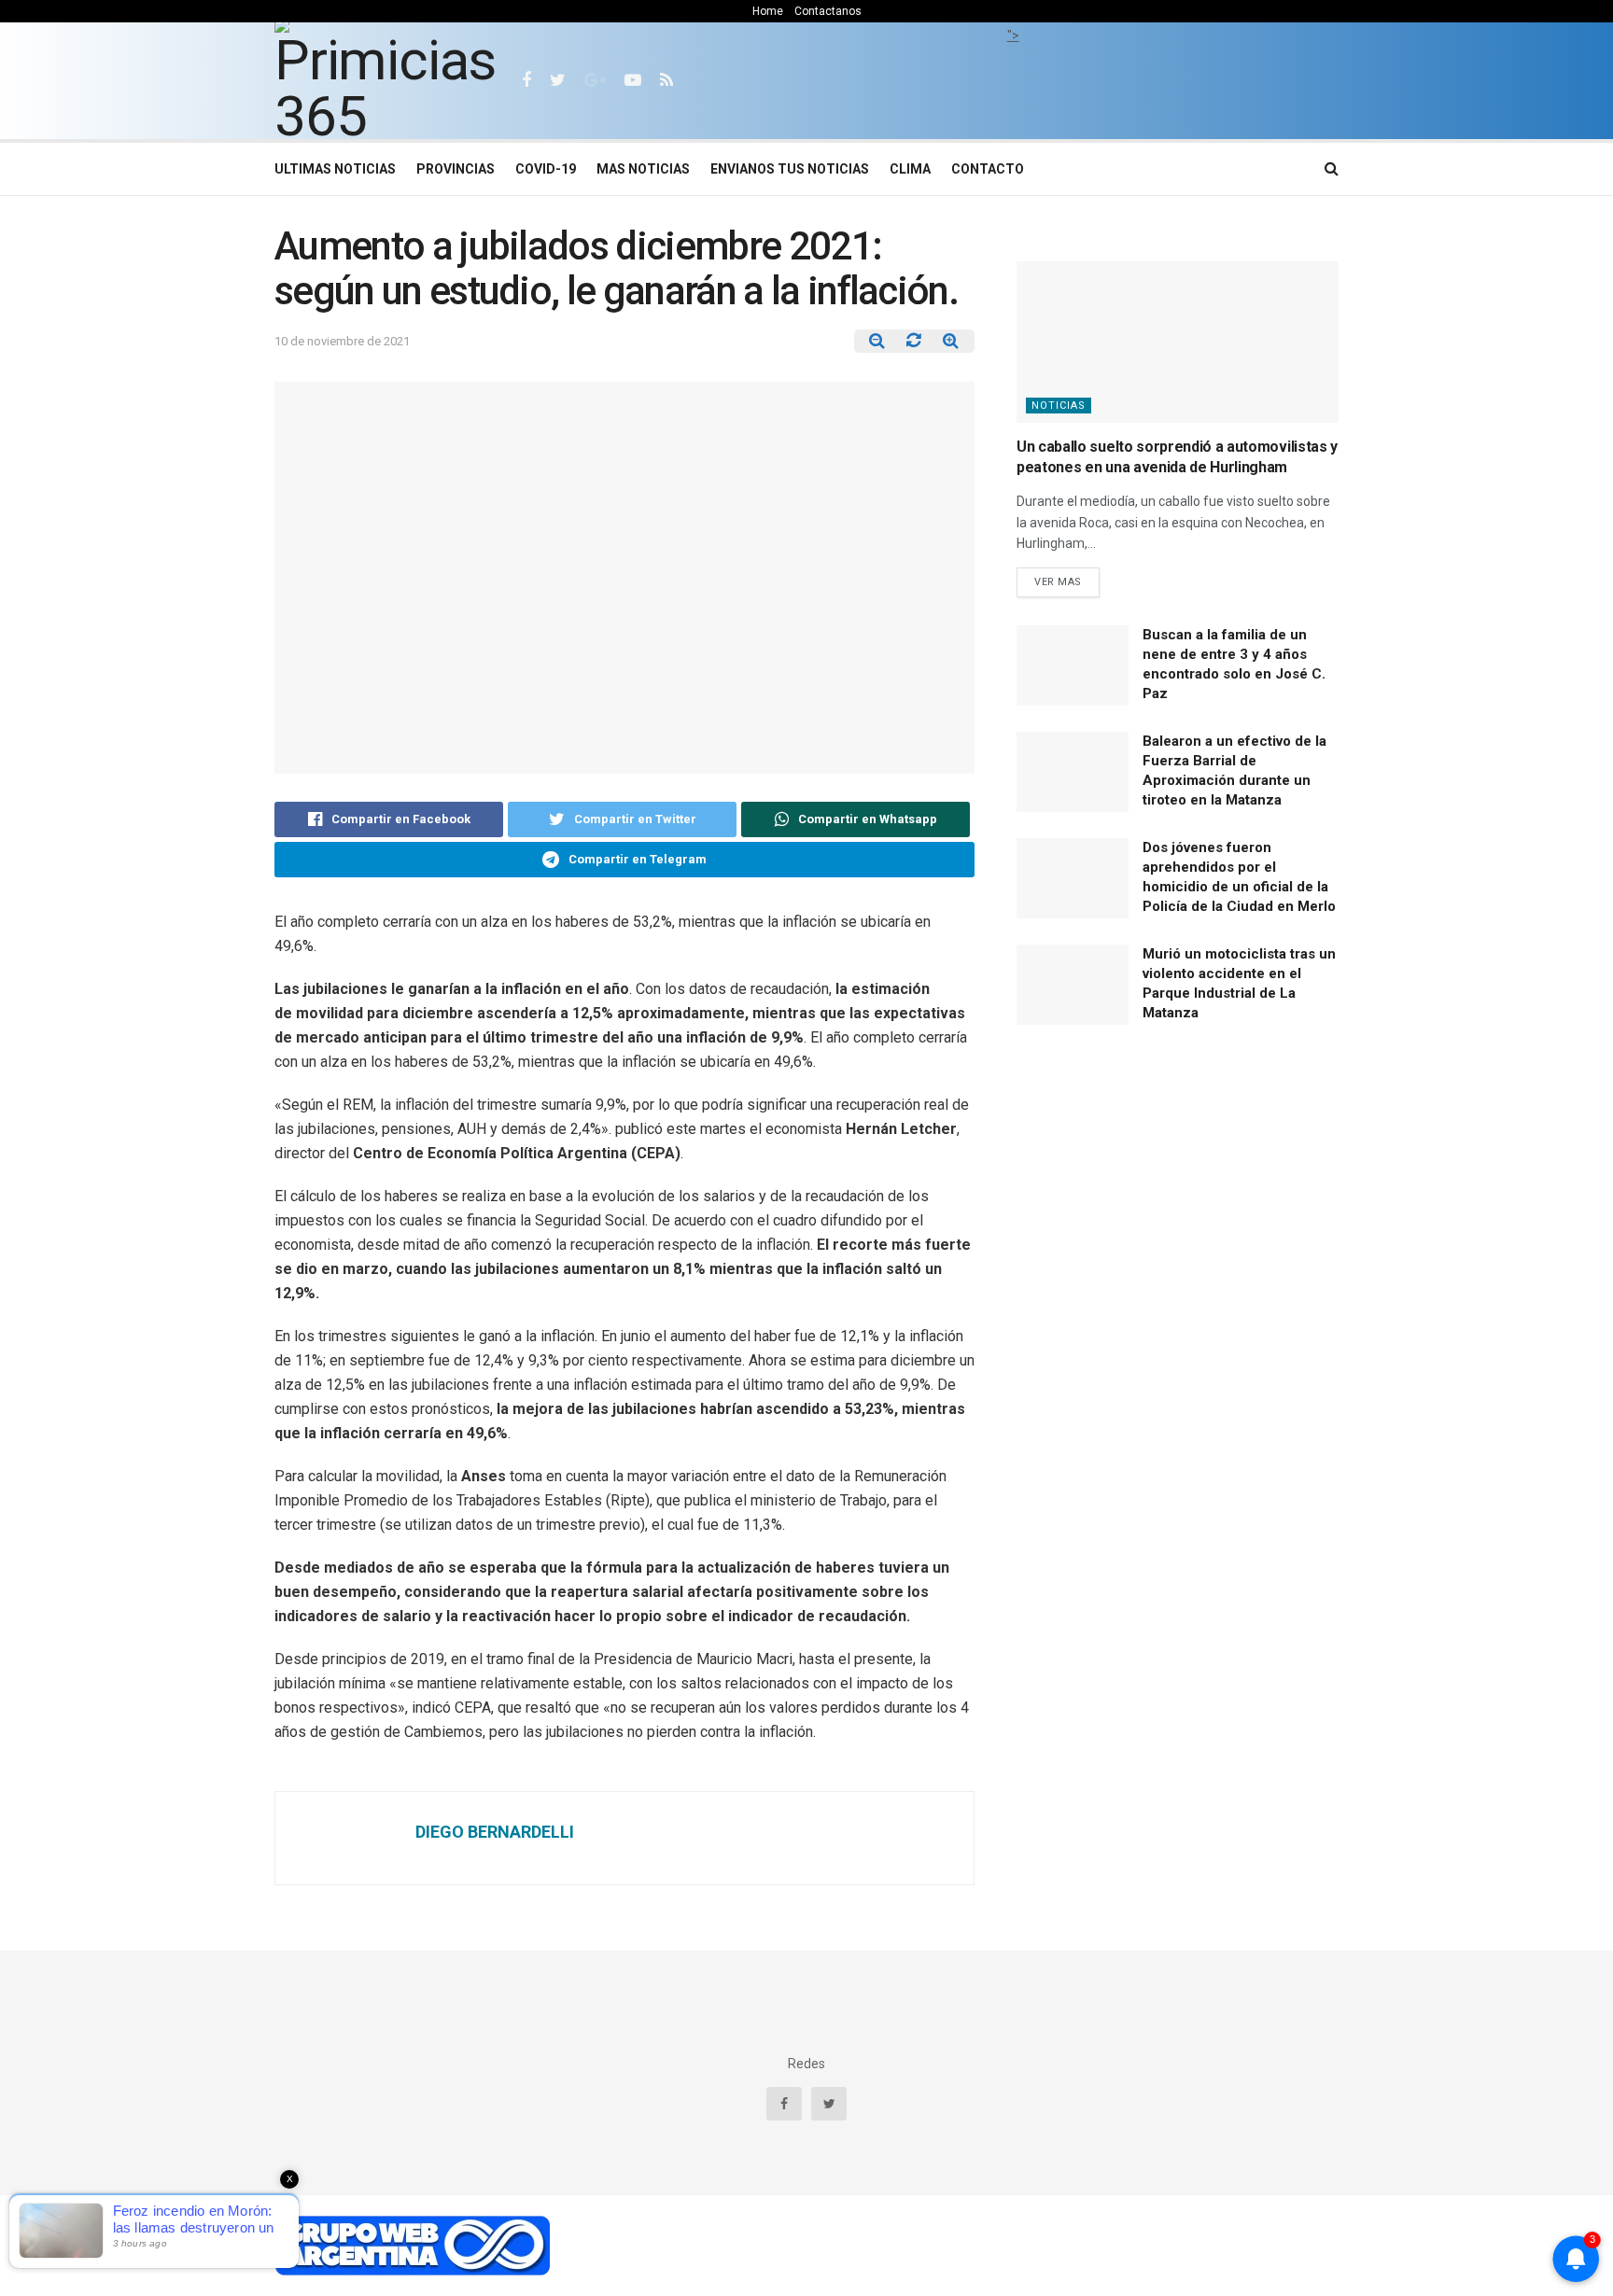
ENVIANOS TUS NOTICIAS (790, 169)
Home (768, 11)
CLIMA (910, 169)
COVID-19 (546, 169)
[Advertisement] (1013, 89)
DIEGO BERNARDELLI (495, 1832)
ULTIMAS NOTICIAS (335, 169)
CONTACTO (988, 169)
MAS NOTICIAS (643, 169)
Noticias (1059, 406)
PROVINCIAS (456, 169)
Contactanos (828, 11)
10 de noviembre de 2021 (342, 341)
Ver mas (1058, 582)
